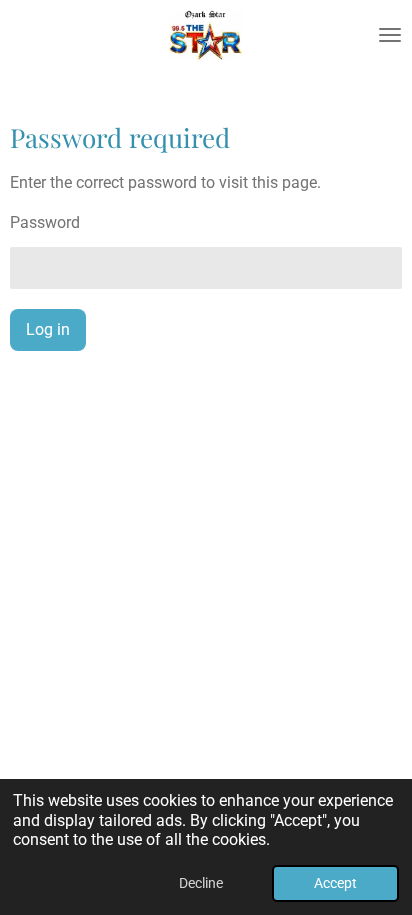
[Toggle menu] (390, 35)
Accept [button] (335, 883)
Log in (48, 329)
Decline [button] (201, 883)
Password (45, 222)
